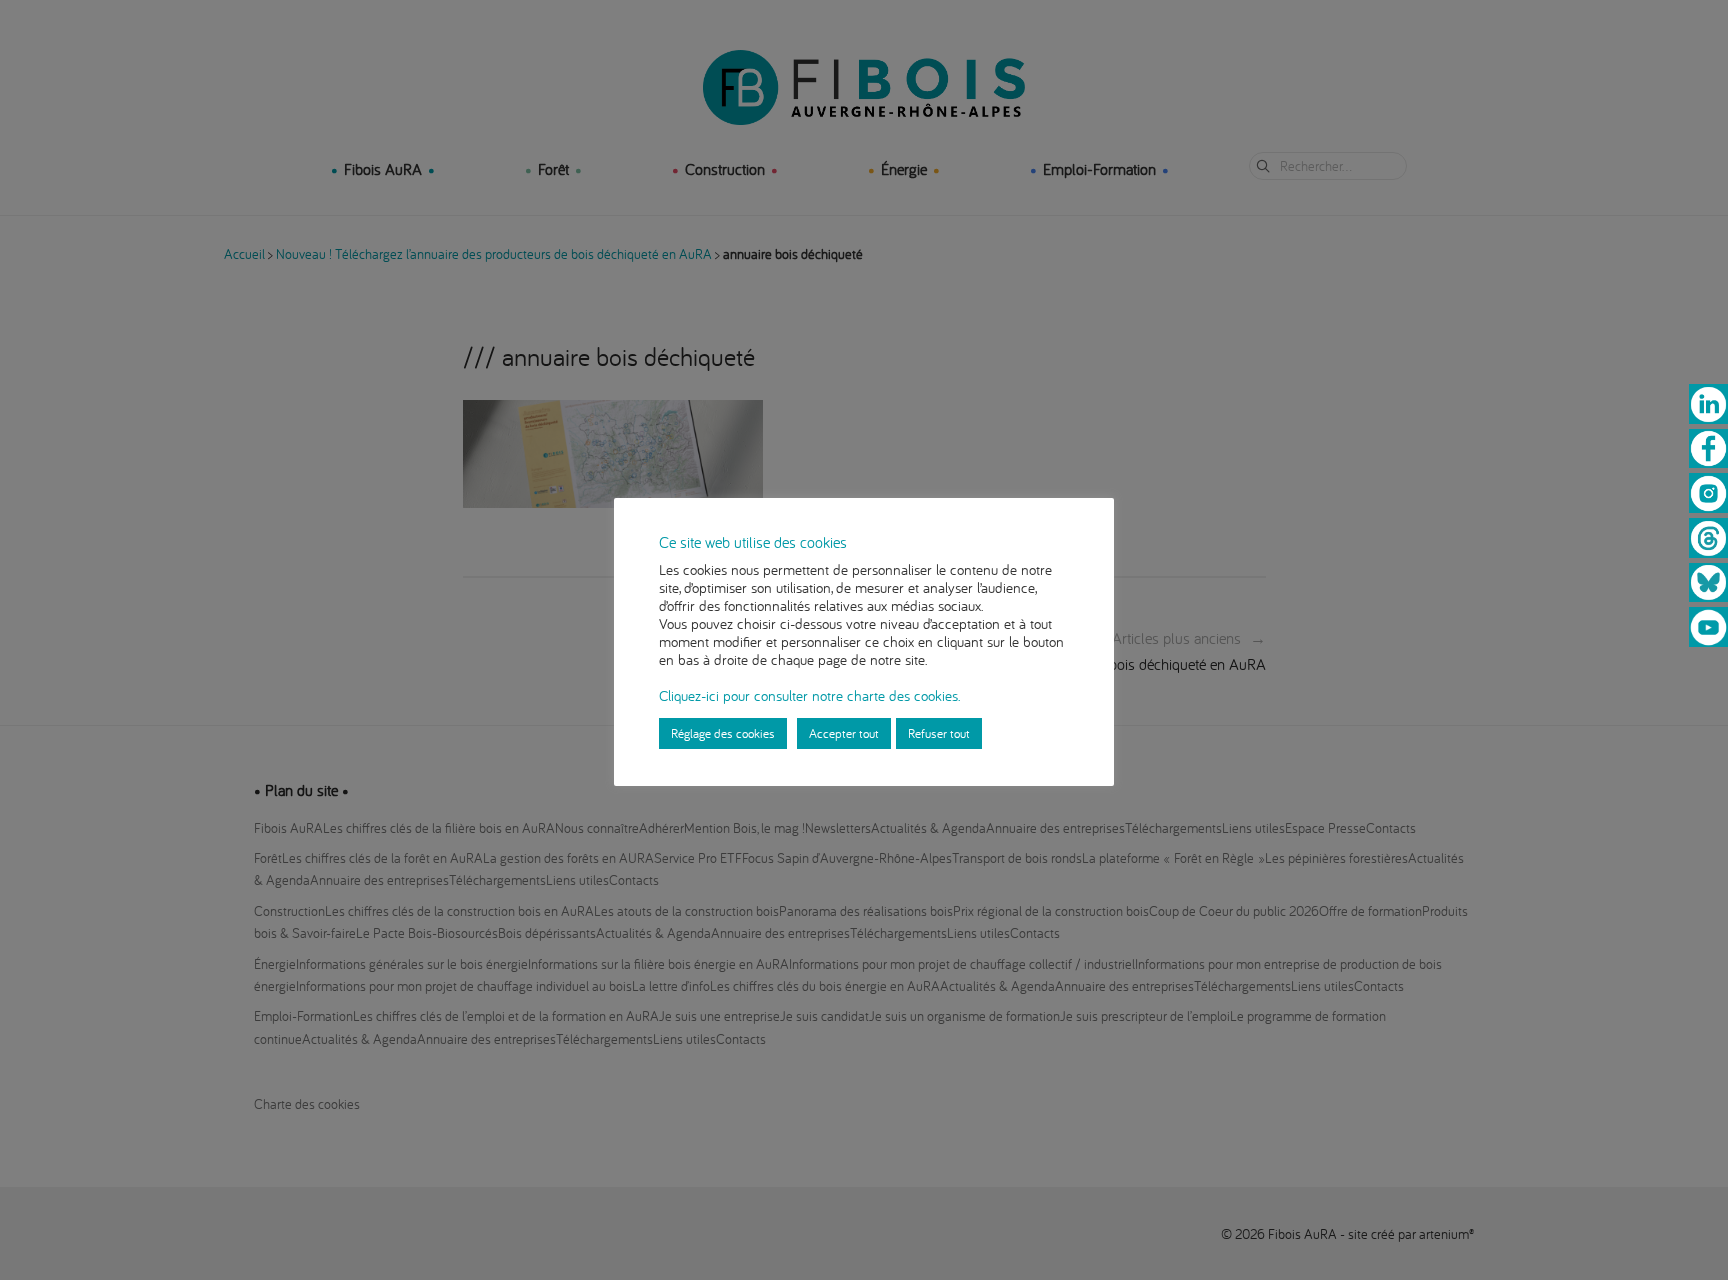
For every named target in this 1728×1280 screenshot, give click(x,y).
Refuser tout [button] (939, 733)
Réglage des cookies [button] (723, 733)
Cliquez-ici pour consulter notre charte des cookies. (809, 695)
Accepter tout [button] (844, 733)
